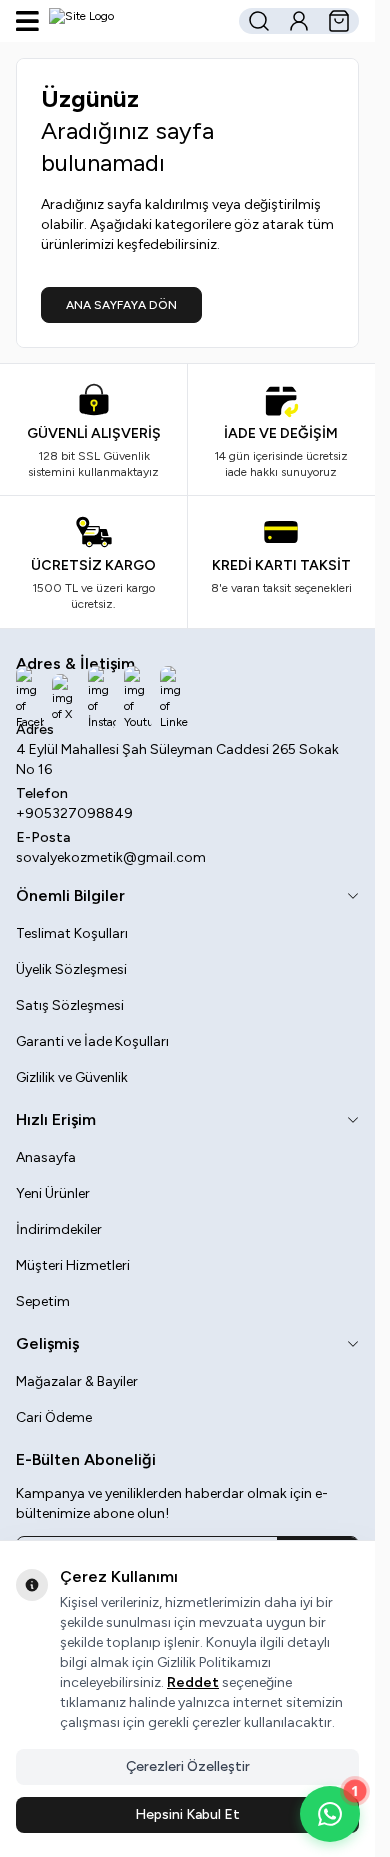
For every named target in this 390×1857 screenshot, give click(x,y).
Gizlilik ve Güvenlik (72, 1077)
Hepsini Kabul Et (187, 1814)
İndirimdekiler (59, 1229)
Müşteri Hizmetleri (73, 1265)
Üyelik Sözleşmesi (71, 969)
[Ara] (259, 21)
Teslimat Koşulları (72, 933)
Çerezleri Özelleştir (188, 1766)
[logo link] (137, 21)
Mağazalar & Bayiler (77, 1381)
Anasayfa (46, 1157)
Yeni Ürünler (53, 1193)
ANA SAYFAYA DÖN (121, 305)
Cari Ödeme (54, 1417)
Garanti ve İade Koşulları (92, 1041)
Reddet (193, 1682)
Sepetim (43, 1301)
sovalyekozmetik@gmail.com (111, 857)
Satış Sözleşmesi (70, 1005)
